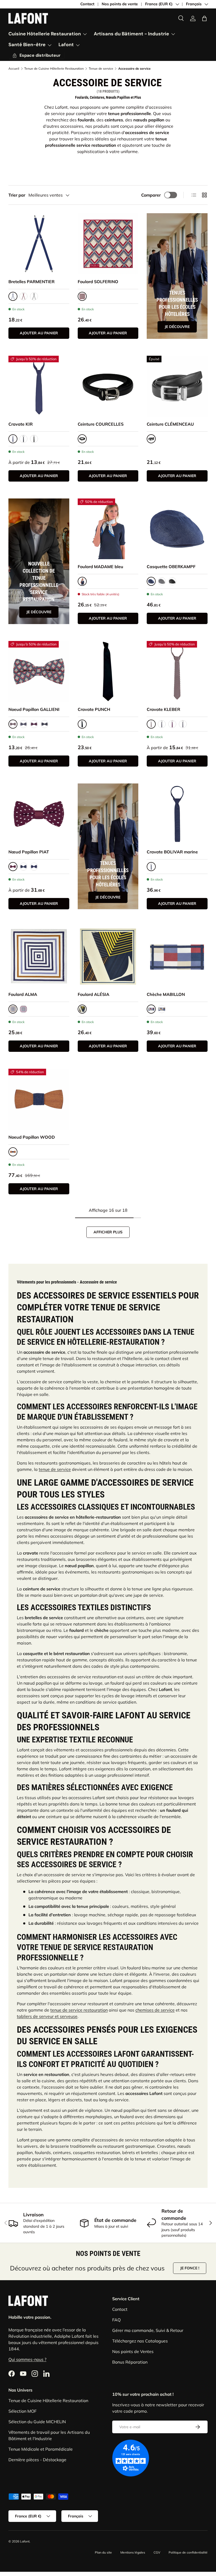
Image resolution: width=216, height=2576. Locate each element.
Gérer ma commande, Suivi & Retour (148, 2330)
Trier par (17, 195)
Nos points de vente (120, 4)
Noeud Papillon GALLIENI (34, 709)
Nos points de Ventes (133, 2351)
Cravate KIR (21, 424)
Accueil (14, 69)
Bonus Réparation (130, 2362)
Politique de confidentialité (188, 2552)
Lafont (25, 2541)
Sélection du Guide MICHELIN (37, 2422)
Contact (87, 4)
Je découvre (177, 327)
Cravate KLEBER (163, 709)
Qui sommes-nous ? (27, 2359)
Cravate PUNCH (94, 709)
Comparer (151, 195)
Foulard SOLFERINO (98, 282)
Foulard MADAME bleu (100, 567)
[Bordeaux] (23, 296)
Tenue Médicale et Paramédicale (41, 2449)
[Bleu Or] (45, 724)
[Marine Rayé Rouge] (23, 1009)
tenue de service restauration (79, 2010)
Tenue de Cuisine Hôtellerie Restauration (54, 69)
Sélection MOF (23, 2411)
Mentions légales (133, 2552)
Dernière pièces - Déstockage (37, 2460)
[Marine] (23, 724)
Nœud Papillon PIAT (29, 852)
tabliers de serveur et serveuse (47, 2016)
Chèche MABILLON (166, 994)
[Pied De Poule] (34, 296)
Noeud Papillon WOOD (32, 1137)
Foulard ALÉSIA (94, 994)
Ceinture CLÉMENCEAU (170, 424)
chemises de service (155, 2010)
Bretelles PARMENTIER (31, 282)
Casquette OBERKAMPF (171, 567)
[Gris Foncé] (23, 439)
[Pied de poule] (162, 581)
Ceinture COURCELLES (101, 424)
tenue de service (55, 1469)
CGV (157, 2552)
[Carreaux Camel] (162, 1009)
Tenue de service (101, 69)
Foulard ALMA (23, 994)
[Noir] (34, 439)
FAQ (116, 2320)
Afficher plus (108, 1232)
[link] (193, 18)
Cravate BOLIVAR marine (172, 852)
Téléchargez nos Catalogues (140, 2341)
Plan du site (103, 2552)
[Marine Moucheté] (23, 867)
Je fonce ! (190, 2268)
